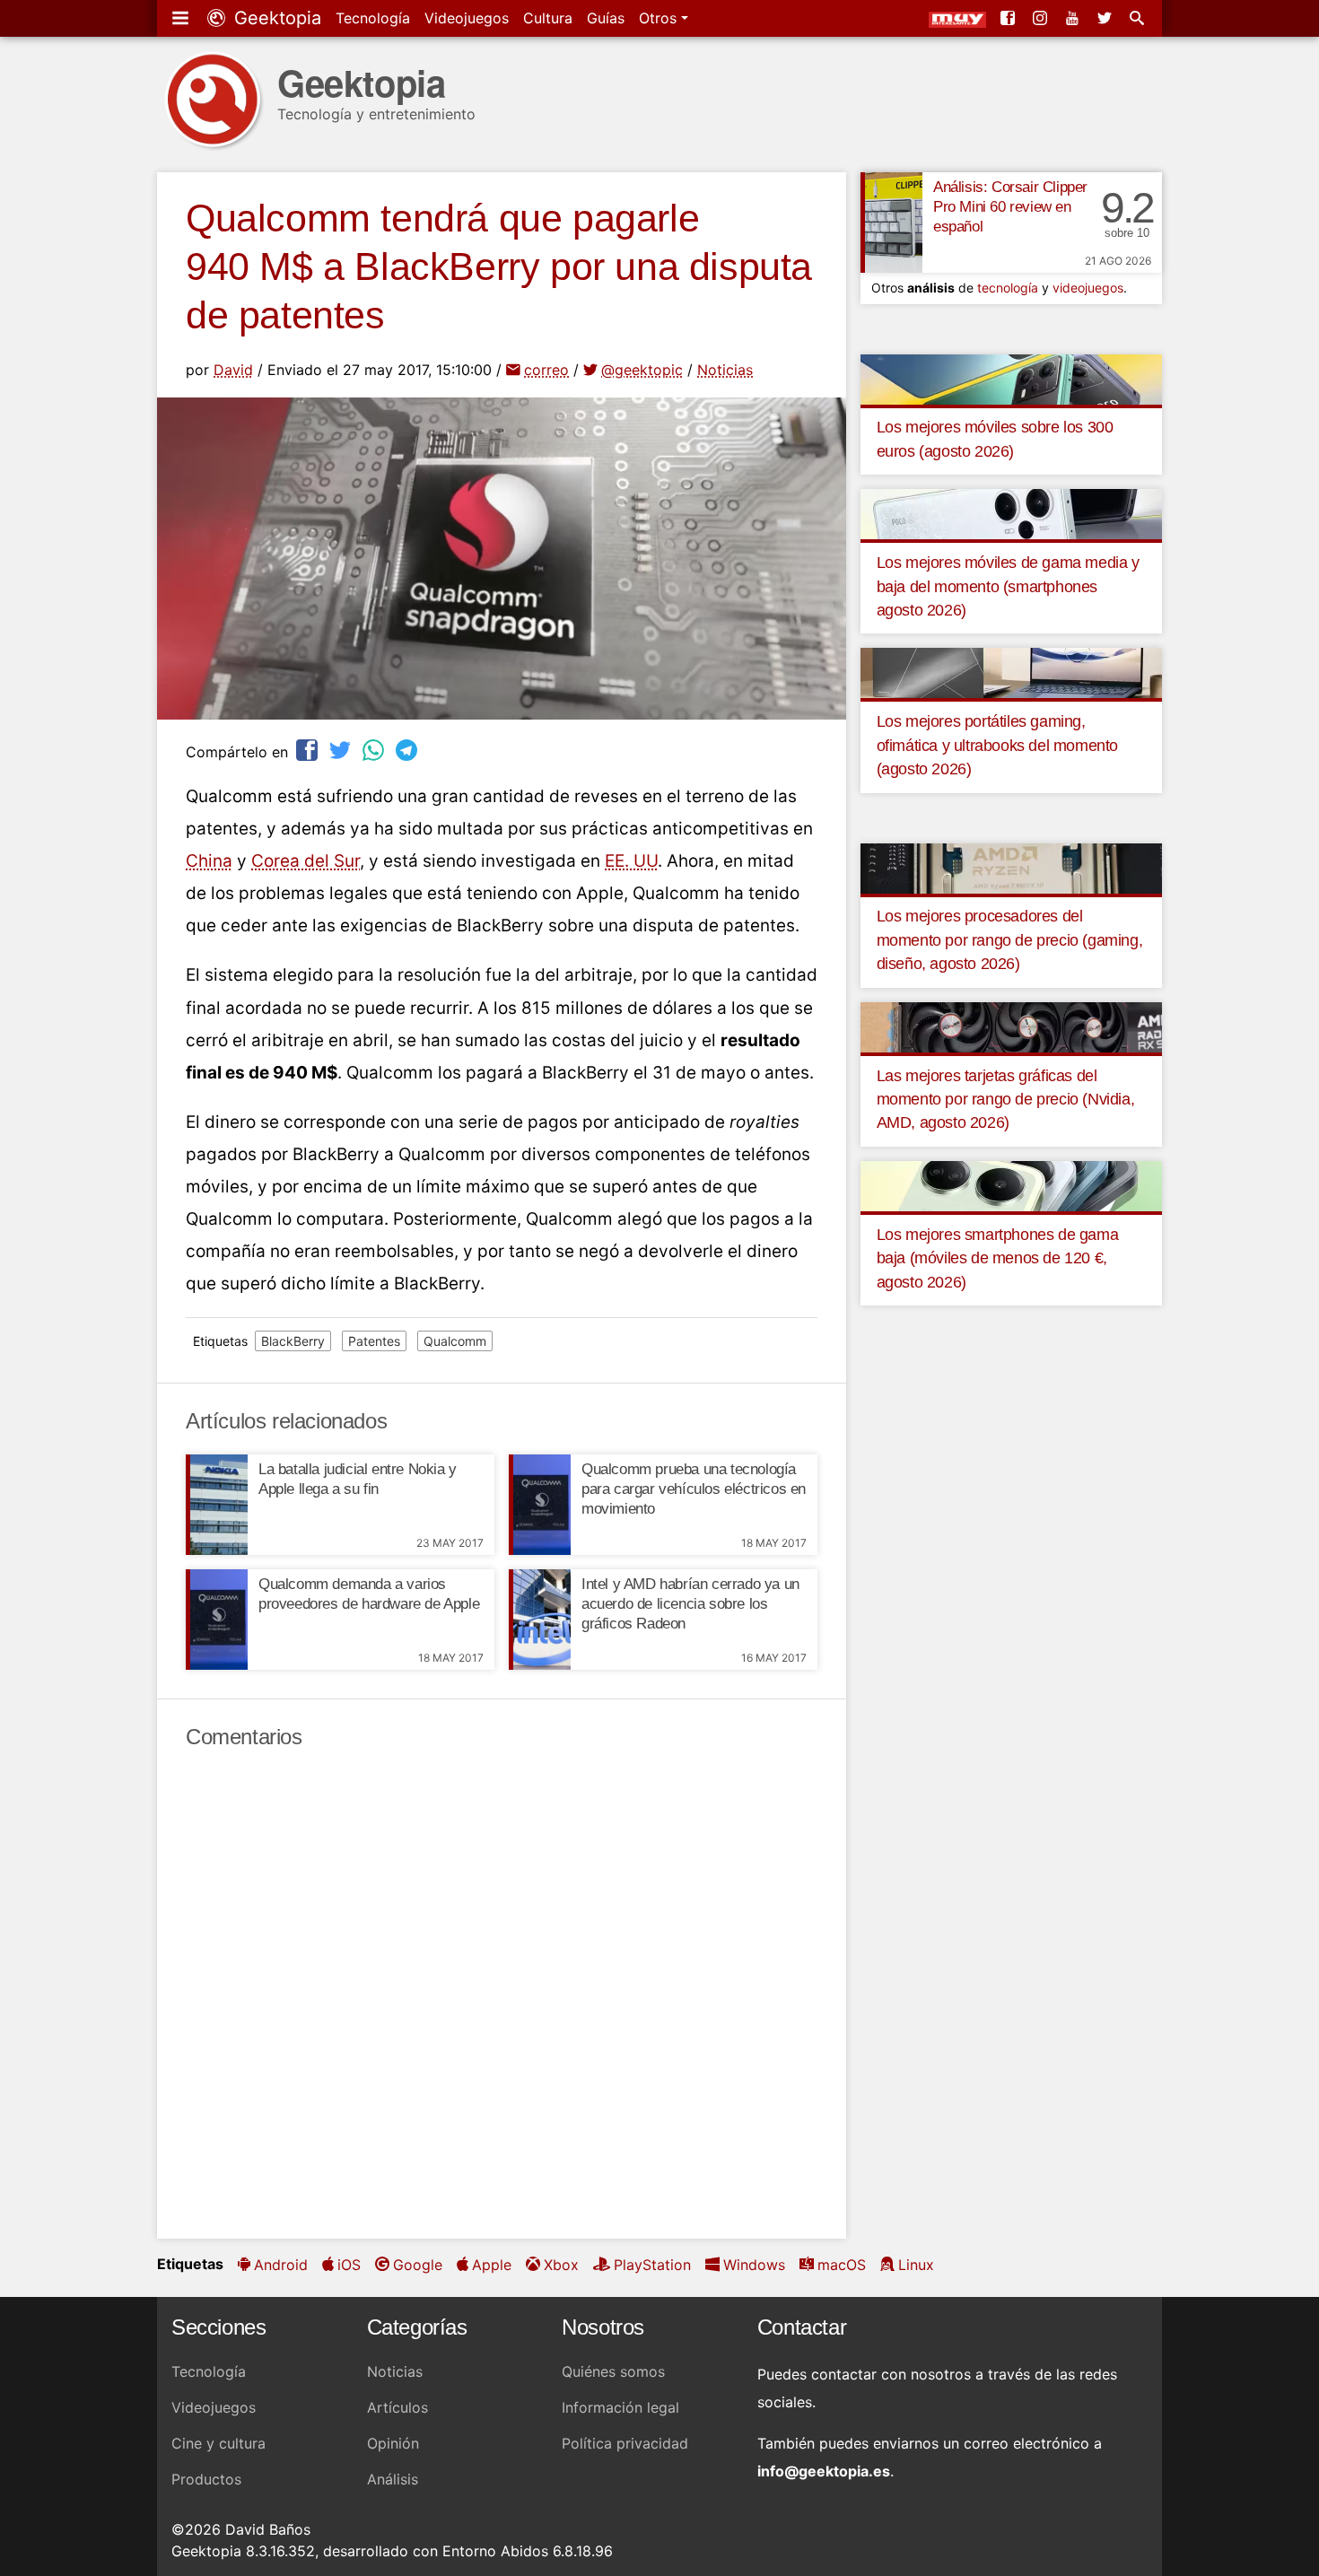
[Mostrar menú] (182, 18)
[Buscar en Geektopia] (1139, 18)
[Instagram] (1042, 18)
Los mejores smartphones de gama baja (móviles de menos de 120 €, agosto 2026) (998, 1258)
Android (281, 2265)
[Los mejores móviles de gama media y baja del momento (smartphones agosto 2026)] (1011, 513)
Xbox (561, 2265)
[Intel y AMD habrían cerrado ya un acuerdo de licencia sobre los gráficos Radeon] (540, 1620)
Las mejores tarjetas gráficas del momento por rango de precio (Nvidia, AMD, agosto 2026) (1006, 1100)
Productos (206, 2479)
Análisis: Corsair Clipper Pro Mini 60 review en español (1010, 207)
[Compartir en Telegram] (408, 750)
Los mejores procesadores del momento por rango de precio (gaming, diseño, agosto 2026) (1010, 940)
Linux (916, 2265)
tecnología (1008, 288)
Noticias (725, 370)
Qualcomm (455, 1341)
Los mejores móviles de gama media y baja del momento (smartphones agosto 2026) (1008, 586)
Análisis (393, 2479)
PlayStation (652, 2265)
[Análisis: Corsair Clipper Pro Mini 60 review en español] (891, 223)
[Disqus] (502, 1995)
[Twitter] (1106, 18)
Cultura (548, 18)
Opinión (393, 2443)
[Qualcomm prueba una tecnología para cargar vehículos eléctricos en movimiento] (540, 1505)
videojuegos (1088, 288)
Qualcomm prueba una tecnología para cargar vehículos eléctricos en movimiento (694, 1489)
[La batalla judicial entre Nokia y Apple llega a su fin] (217, 1505)
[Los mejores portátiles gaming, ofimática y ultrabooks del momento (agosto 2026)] (1011, 672)
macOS (842, 2265)
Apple (492, 2265)
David (233, 370)
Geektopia (275, 18)
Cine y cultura (218, 2443)
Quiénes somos (613, 2371)
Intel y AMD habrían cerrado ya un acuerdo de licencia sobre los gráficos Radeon (690, 1604)
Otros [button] (660, 18)
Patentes (374, 1341)
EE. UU (631, 861)
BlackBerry (293, 1341)
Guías (606, 18)
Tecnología (373, 18)
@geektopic (642, 370)
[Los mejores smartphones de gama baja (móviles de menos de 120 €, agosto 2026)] (1011, 1184)
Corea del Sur (306, 861)
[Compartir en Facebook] (309, 750)
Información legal (620, 2407)
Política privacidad (625, 2443)
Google (418, 2265)
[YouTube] (1074, 18)
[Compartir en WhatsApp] (375, 750)
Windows (754, 2265)
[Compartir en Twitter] (342, 750)
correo (546, 370)
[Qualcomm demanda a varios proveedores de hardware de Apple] (217, 1620)
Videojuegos (467, 18)
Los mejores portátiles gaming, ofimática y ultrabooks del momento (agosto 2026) (997, 745)
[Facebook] (1009, 18)
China (209, 861)
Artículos (397, 2407)
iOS (349, 2265)
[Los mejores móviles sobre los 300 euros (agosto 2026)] (1011, 378)
